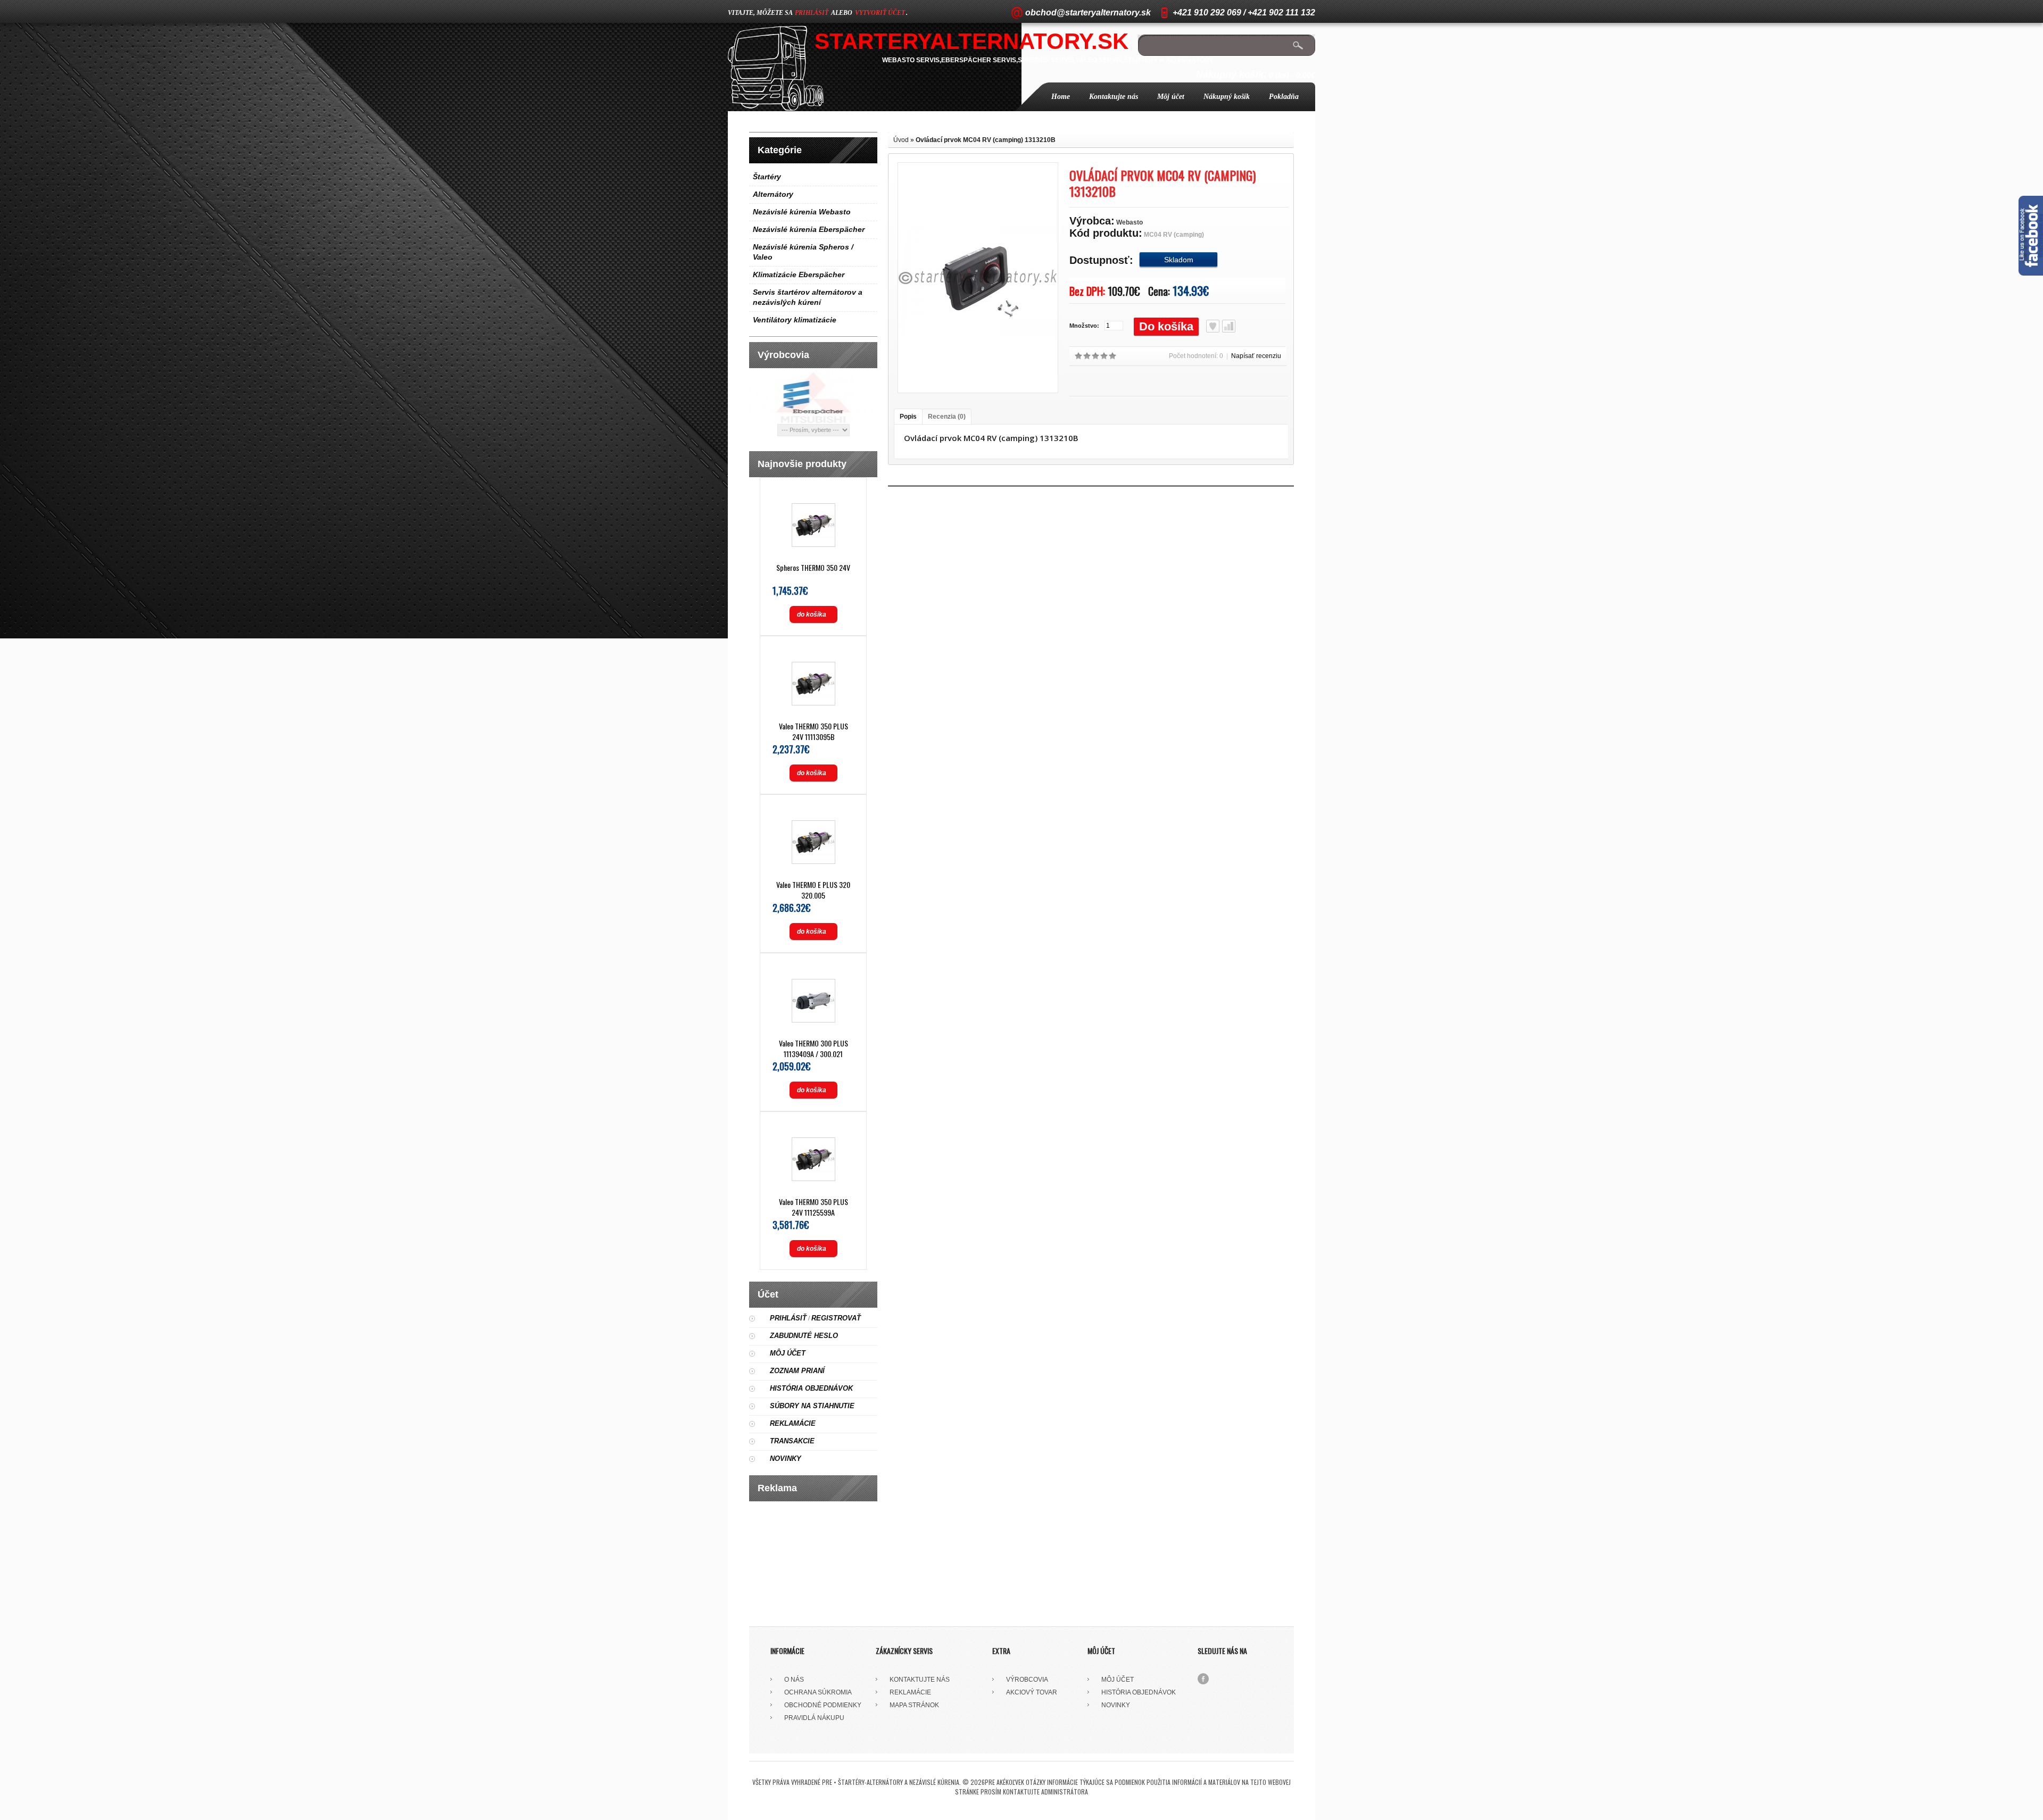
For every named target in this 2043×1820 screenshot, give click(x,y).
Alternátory (773, 194)
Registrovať (836, 1318)
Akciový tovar (1032, 1692)
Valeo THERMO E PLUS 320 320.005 (813, 890)
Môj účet (1171, 97)
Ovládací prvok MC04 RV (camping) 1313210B (986, 140)
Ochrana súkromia (818, 1692)
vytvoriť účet (880, 13)
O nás (794, 1680)
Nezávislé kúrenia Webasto (802, 212)
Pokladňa (1284, 97)
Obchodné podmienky (823, 1705)
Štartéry (767, 177)
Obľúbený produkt (1213, 326)
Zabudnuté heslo (804, 1336)
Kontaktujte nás (1114, 97)
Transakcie (792, 1441)
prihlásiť (812, 13)
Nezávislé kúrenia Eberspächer (809, 229)
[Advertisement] (813, 1560)
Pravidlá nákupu (814, 1718)
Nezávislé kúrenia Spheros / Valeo (803, 252)
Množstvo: (1084, 326)
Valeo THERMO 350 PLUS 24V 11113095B (813, 731)
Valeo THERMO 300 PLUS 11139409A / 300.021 (813, 1048)
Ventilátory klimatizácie (795, 320)
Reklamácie (793, 1423)
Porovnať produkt (1229, 326)
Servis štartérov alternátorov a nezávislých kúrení (808, 297)
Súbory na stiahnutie (812, 1406)
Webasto (1130, 222)
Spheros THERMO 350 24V (813, 567)
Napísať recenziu (1256, 356)
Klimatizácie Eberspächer (799, 275)
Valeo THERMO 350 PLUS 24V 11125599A (813, 1207)
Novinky (786, 1459)
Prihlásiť (788, 1318)
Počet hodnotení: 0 (1196, 356)
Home (1061, 97)
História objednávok (811, 1388)
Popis (908, 417)
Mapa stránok (914, 1705)
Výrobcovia (1027, 1680)
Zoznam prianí (797, 1371)
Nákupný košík (1227, 97)
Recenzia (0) (947, 417)
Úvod (901, 140)
